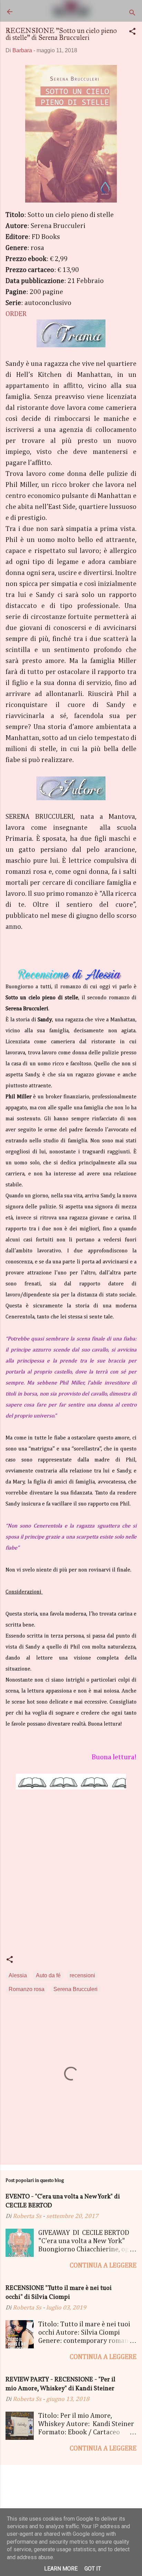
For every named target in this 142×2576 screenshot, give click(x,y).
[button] (132, 32)
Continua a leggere (103, 2265)
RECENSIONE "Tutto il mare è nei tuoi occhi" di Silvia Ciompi (59, 2293)
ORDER (16, 314)
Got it (93, 2569)
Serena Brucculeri (75, 1989)
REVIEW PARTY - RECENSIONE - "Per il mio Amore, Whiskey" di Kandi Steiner (60, 2384)
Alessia (18, 1975)
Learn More (61, 2569)
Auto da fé (48, 1975)
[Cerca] (132, 14)
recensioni (82, 1975)
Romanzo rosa (27, 1989)
